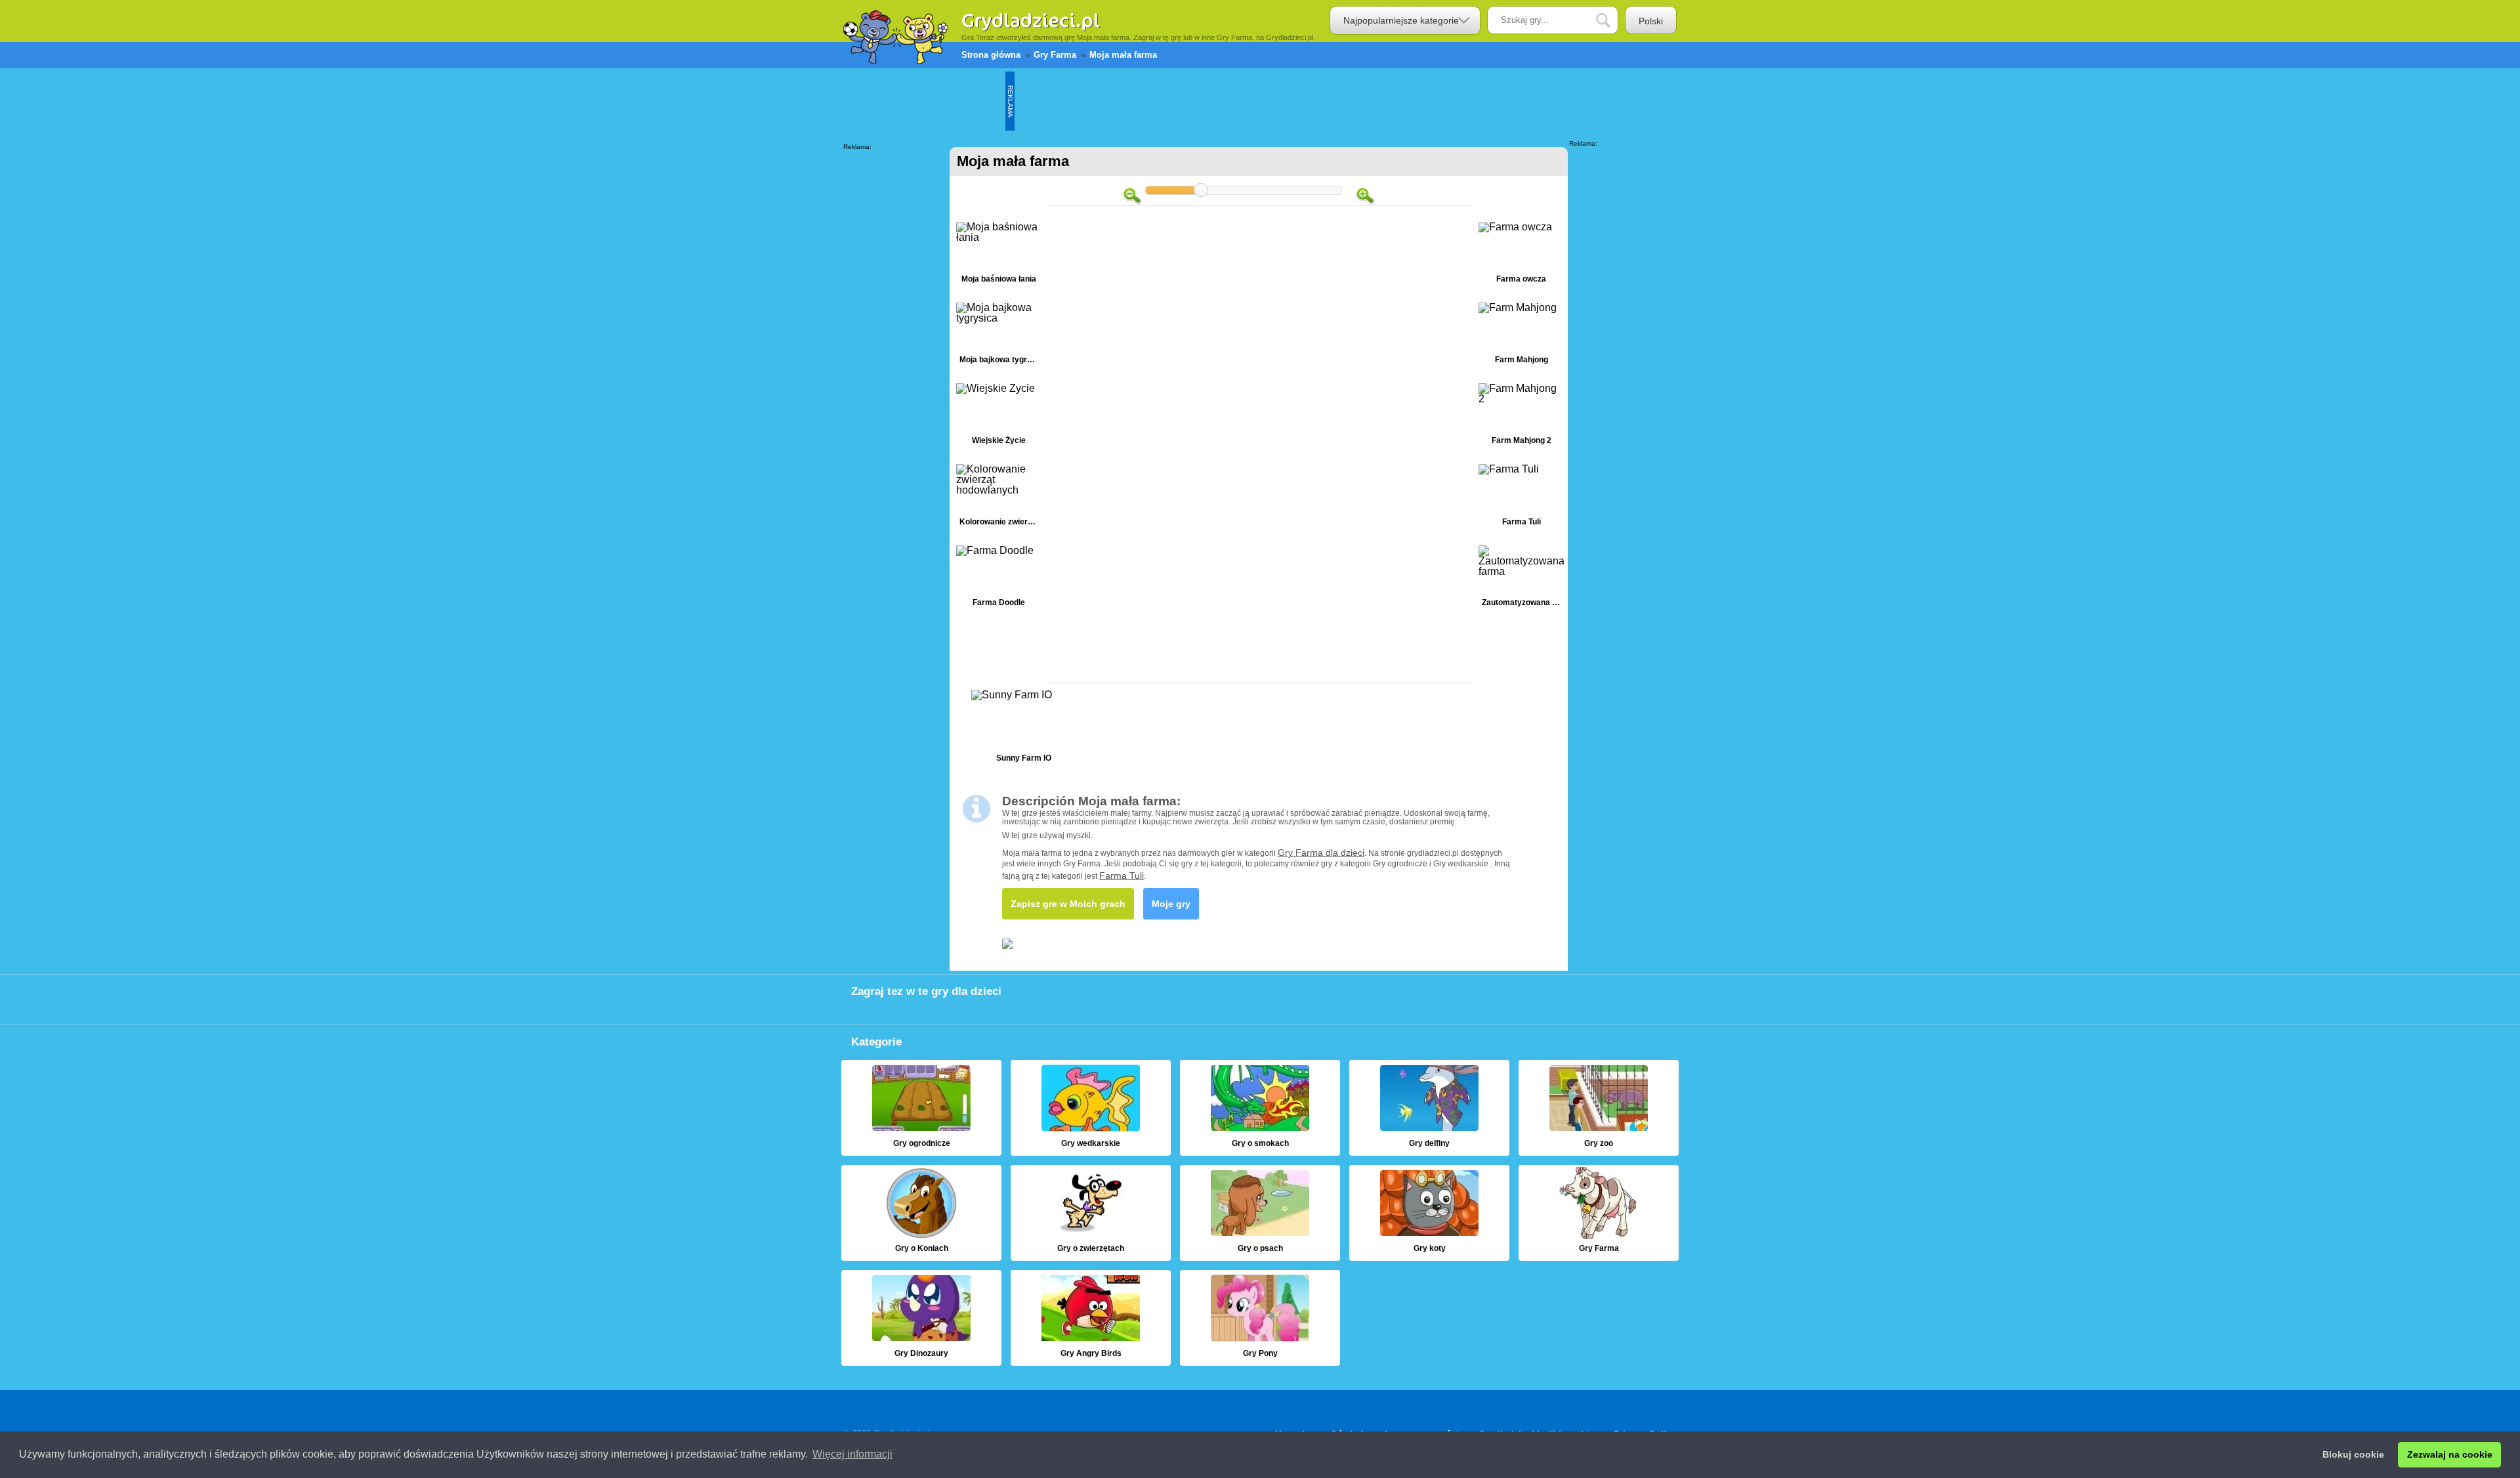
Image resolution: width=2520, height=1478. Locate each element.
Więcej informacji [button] (852, 1454)
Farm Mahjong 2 (1521, 417)
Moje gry (1171, 904)
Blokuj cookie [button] (2353, 1454)
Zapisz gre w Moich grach (1068, 904)
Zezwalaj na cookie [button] (2450, 1454)
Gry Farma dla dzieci (1321, 853)
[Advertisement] (1253, 101)
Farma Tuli (1521, 498)
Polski (1651, 21)
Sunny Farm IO (1024, 729)
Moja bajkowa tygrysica (999, 336)
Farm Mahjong (1521, 336)
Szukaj (1613, 21)
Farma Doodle (999, 579)
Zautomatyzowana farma (1521, 579)
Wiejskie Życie (999, 417)
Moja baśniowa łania (999, 256)
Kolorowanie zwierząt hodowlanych (999, 498)
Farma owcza (1521, 256)
